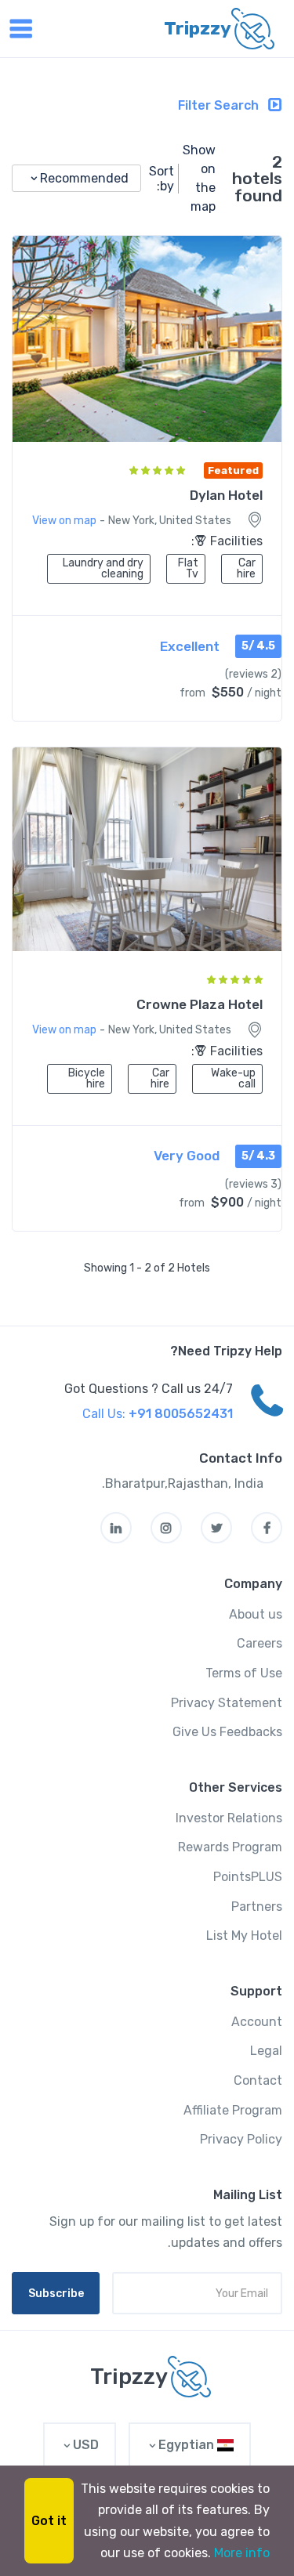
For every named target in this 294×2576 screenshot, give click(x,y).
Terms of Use (244, 1673)
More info (242, 2553)
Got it (49, 2521)
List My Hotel (244, 1936)
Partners (257, 1907)
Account (257, 2022)
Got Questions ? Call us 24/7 (149, 1389)
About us (256, 1614)
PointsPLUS (248, 1877)
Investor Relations (229, 1818)
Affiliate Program (233, 2110)
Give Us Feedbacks (227, 1732)
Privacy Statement (227, 1703)
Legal (266, 2051)
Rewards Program (230, 1847)
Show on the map (199, 178)
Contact (258, 2080)
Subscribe (56, 2294)
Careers (260, 1643)
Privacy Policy (241, 2139)
